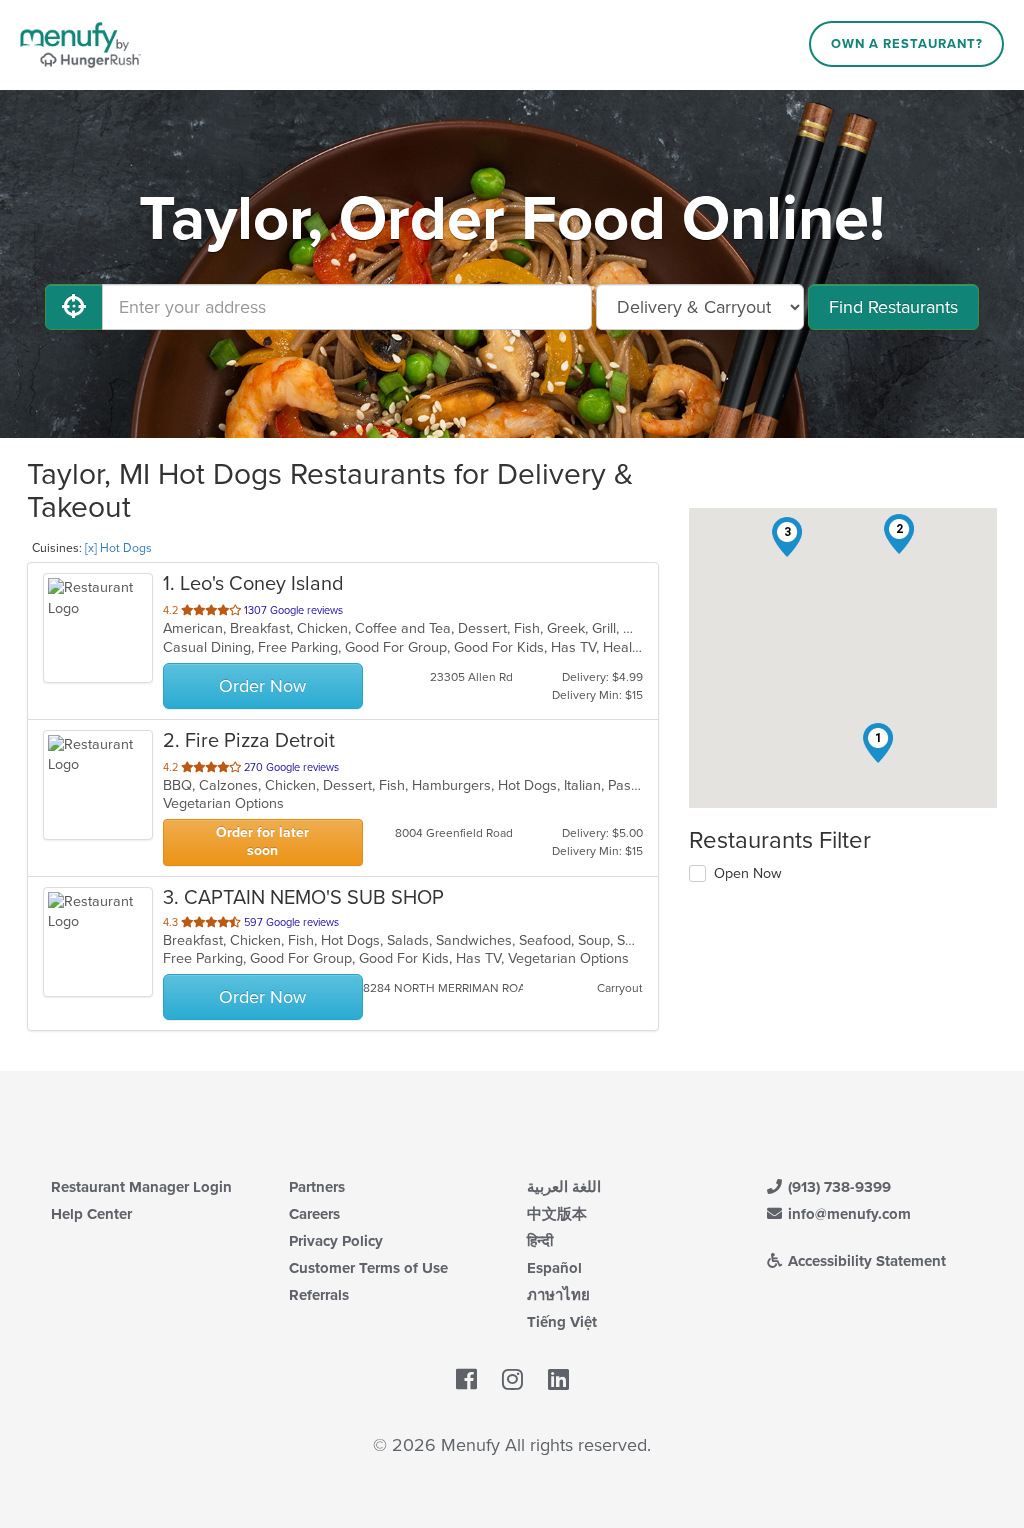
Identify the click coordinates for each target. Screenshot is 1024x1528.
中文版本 (557, 1214)
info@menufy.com (847, 1214)
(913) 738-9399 (837, 1187)
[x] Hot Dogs (118, 548)
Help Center (91, 1214)
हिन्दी (540, 1241)
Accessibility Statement (865, 1261)
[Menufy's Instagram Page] (512, 1380)
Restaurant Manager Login (141, 1187)
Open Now (748, 873)
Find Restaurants (893, 307)
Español (554, 1268)
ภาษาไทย (558, 1295)
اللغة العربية (564, 1187)
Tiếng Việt (562, 1322)
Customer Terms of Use (368, 1268)
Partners (317, 1187)
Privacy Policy (336, 1241)
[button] (878, 743)
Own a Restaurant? (907, 44)
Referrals (319, 1295)
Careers (314, 1214)
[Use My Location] (74, 307)
